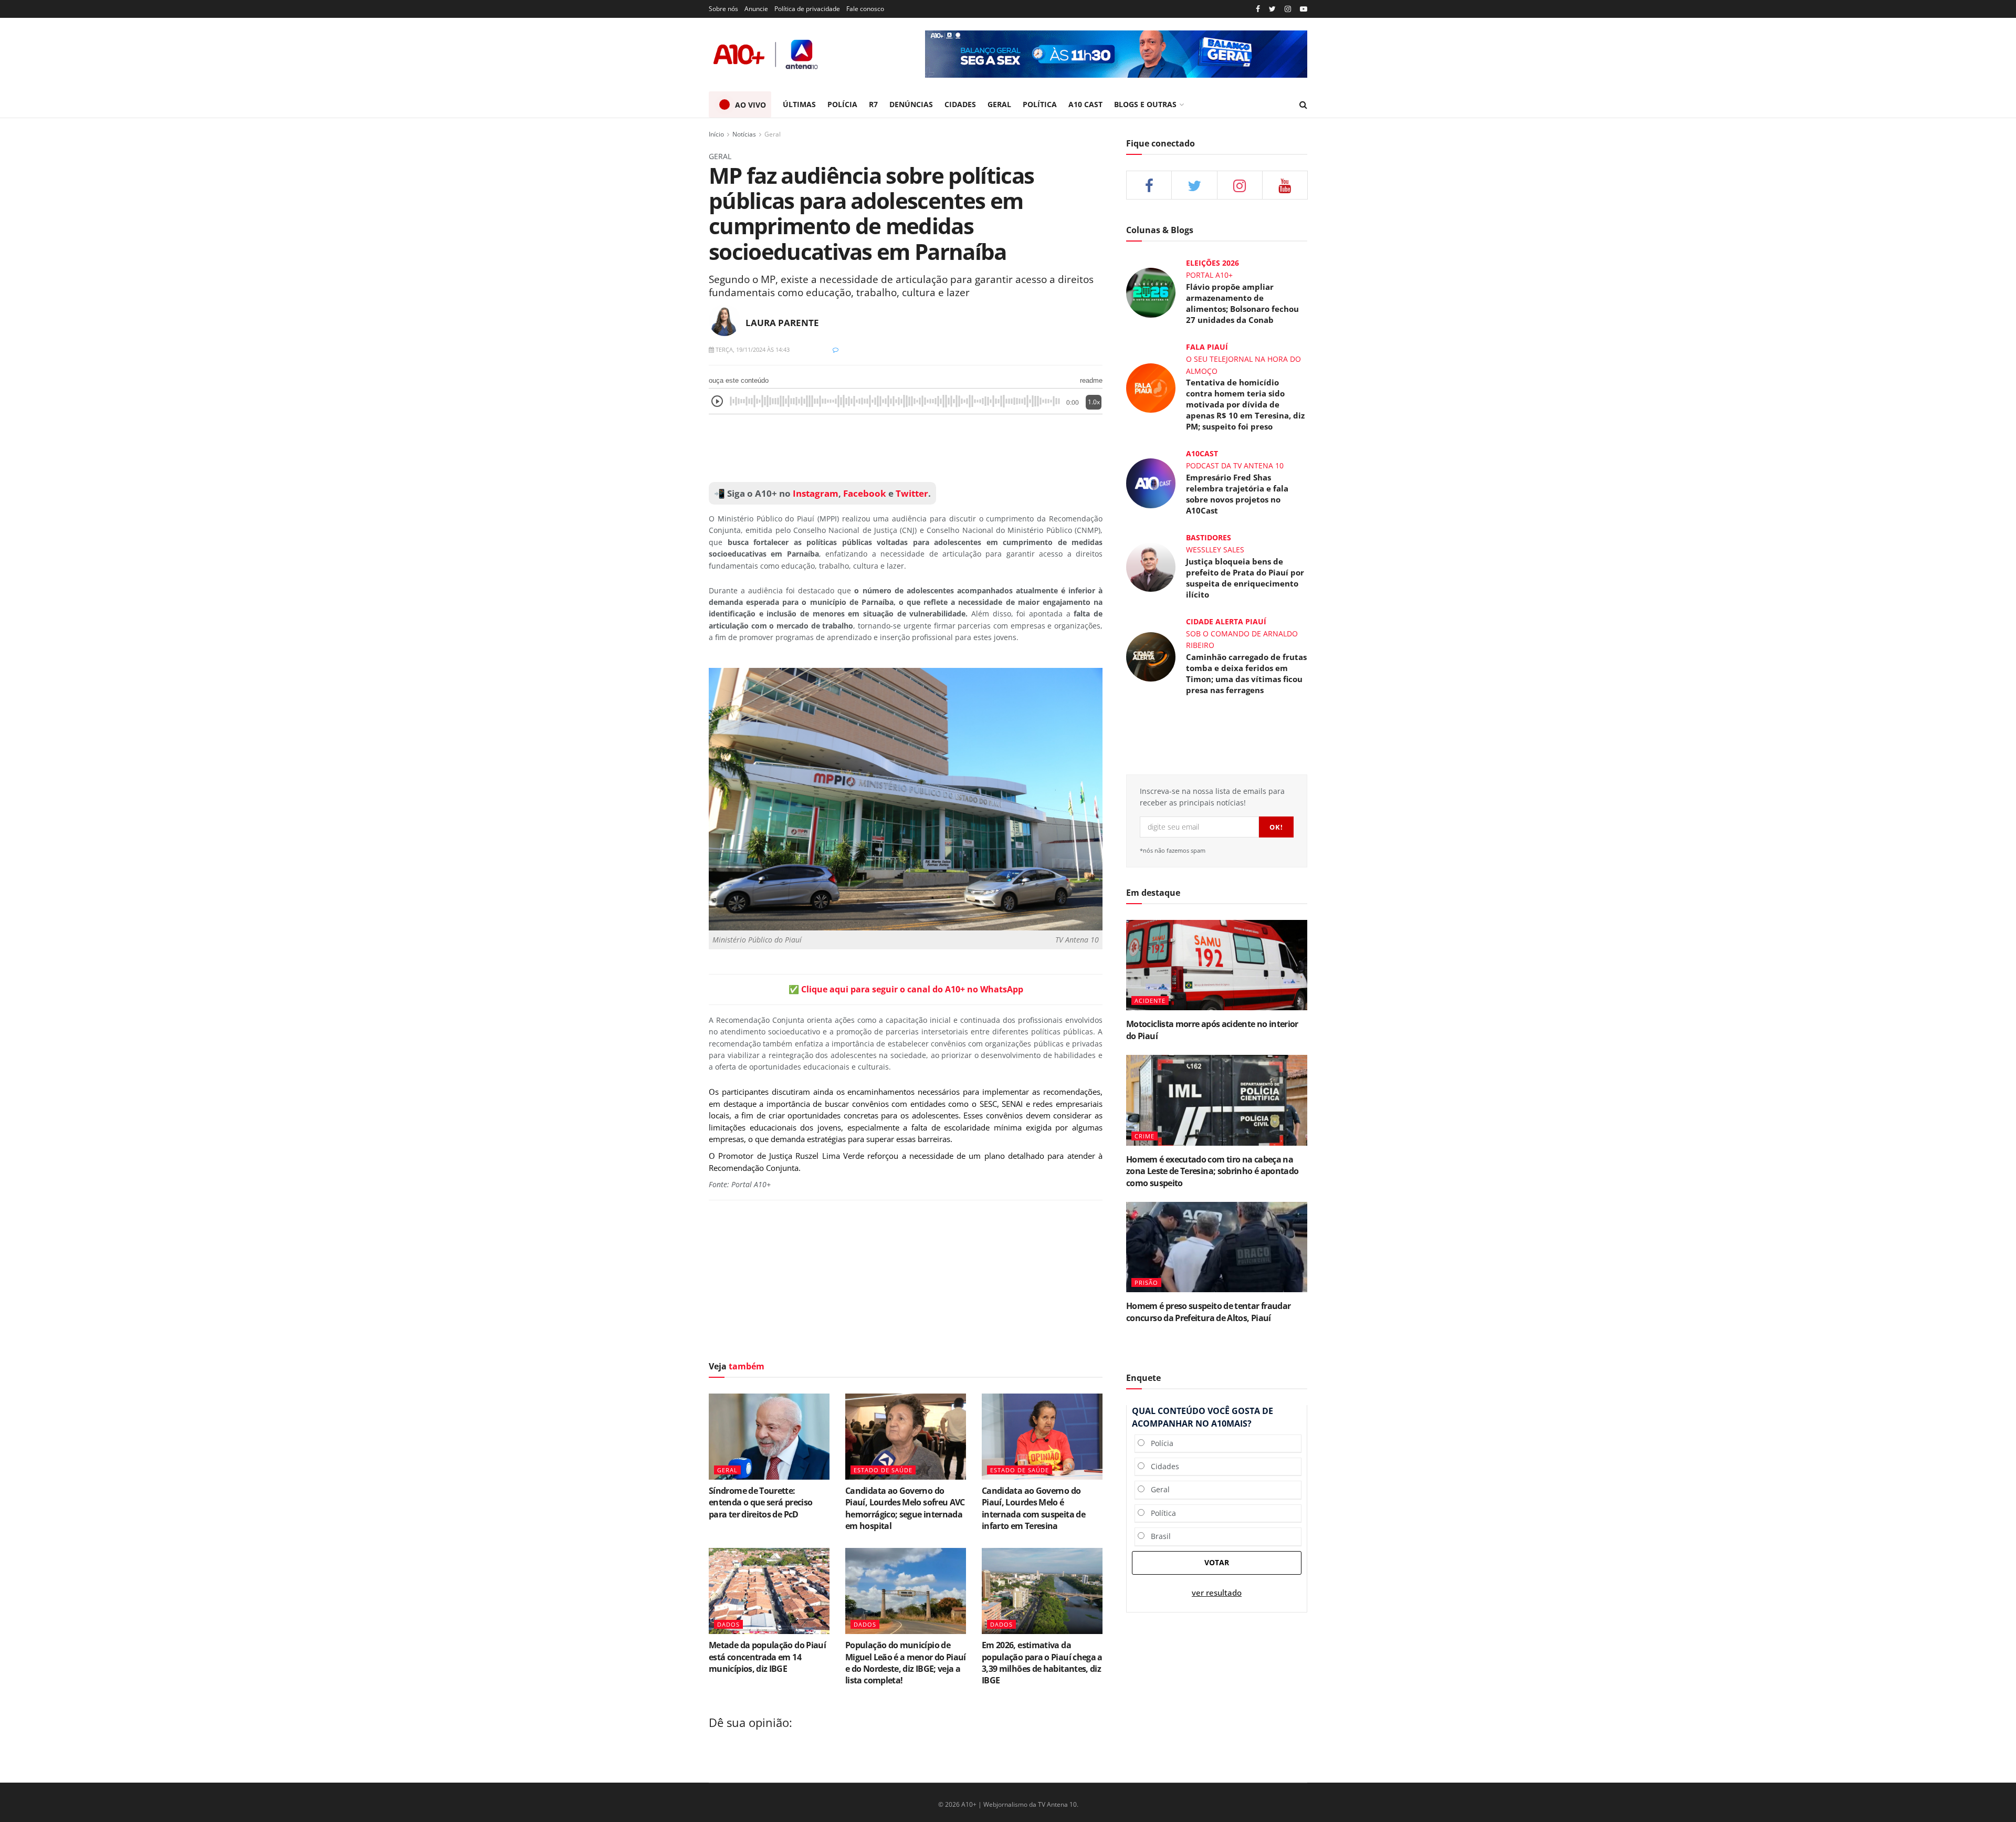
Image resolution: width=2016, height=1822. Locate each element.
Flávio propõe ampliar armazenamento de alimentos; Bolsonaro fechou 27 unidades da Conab (1242, 303)
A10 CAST (1085, 104)
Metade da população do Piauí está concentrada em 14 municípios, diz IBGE (767, 1657)
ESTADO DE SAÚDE (883, 1470)
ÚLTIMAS (799, 104)
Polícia (1159, 1443)
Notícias (744, 134)
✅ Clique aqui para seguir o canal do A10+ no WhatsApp (906, 989)
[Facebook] (1258, 9)
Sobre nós (723, 9)
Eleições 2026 (1212, 263)
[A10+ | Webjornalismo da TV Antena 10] (766, 54)
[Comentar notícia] (836, 349)
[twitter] (1272, 9)
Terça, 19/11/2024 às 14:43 (752, 349)
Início (716, 134)
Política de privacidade (807, 9)
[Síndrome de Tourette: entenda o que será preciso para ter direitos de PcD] (769, 1437)
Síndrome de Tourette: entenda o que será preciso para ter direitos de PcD (760, 1502)
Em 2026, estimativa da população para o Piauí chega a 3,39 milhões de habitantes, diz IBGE (1042, 1663)
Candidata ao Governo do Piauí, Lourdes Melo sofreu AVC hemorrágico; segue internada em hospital (905, 1508)
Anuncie (756, 9)
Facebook (865, 493)
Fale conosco (865, 9)
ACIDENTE (1150, 1001)
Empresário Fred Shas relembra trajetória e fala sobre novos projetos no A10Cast (1237, 494)
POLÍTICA (1040, 104)
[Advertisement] (906, 448)
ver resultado (1217, 1593)
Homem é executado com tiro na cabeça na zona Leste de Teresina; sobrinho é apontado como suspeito (1212, 1171)
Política (1160, 1513)
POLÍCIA (842, 104)
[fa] (1285, 185)
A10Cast (1202, 453)
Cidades (1162, 1466)
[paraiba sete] (1116, 54)
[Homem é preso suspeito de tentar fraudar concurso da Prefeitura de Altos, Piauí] (1217, 1247)
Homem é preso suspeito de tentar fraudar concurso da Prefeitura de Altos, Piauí (1208, 1312)
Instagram (815, 493)
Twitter (912, 493)
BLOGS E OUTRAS (1145, 104)
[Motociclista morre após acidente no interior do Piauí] (1217, 965)
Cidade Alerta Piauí (1226, 621)
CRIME (1144, 1136)
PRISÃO (1146, 1282)
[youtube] (1304, 9)
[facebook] (1149, 185)
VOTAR (1217, 1562)
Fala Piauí (1207, 347)
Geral (773, 134)
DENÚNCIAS (911, 104)
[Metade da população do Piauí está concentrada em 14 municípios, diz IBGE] (769, 1591)
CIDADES (960, 104)
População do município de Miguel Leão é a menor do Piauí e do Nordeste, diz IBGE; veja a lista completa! (906, 1663)
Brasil (1158, 1536)
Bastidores (1209, 537)
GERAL (999, 104)
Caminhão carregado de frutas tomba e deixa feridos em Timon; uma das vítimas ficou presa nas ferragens (1246, 673)
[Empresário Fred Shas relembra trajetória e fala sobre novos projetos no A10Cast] (1151, 482)
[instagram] (1288, 9)
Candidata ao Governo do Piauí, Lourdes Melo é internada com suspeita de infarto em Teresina (1033, 1508)
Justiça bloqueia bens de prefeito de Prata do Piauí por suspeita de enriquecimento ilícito (1245, 578)
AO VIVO (750, 105)
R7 (873, 104)
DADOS (728, 1624)
